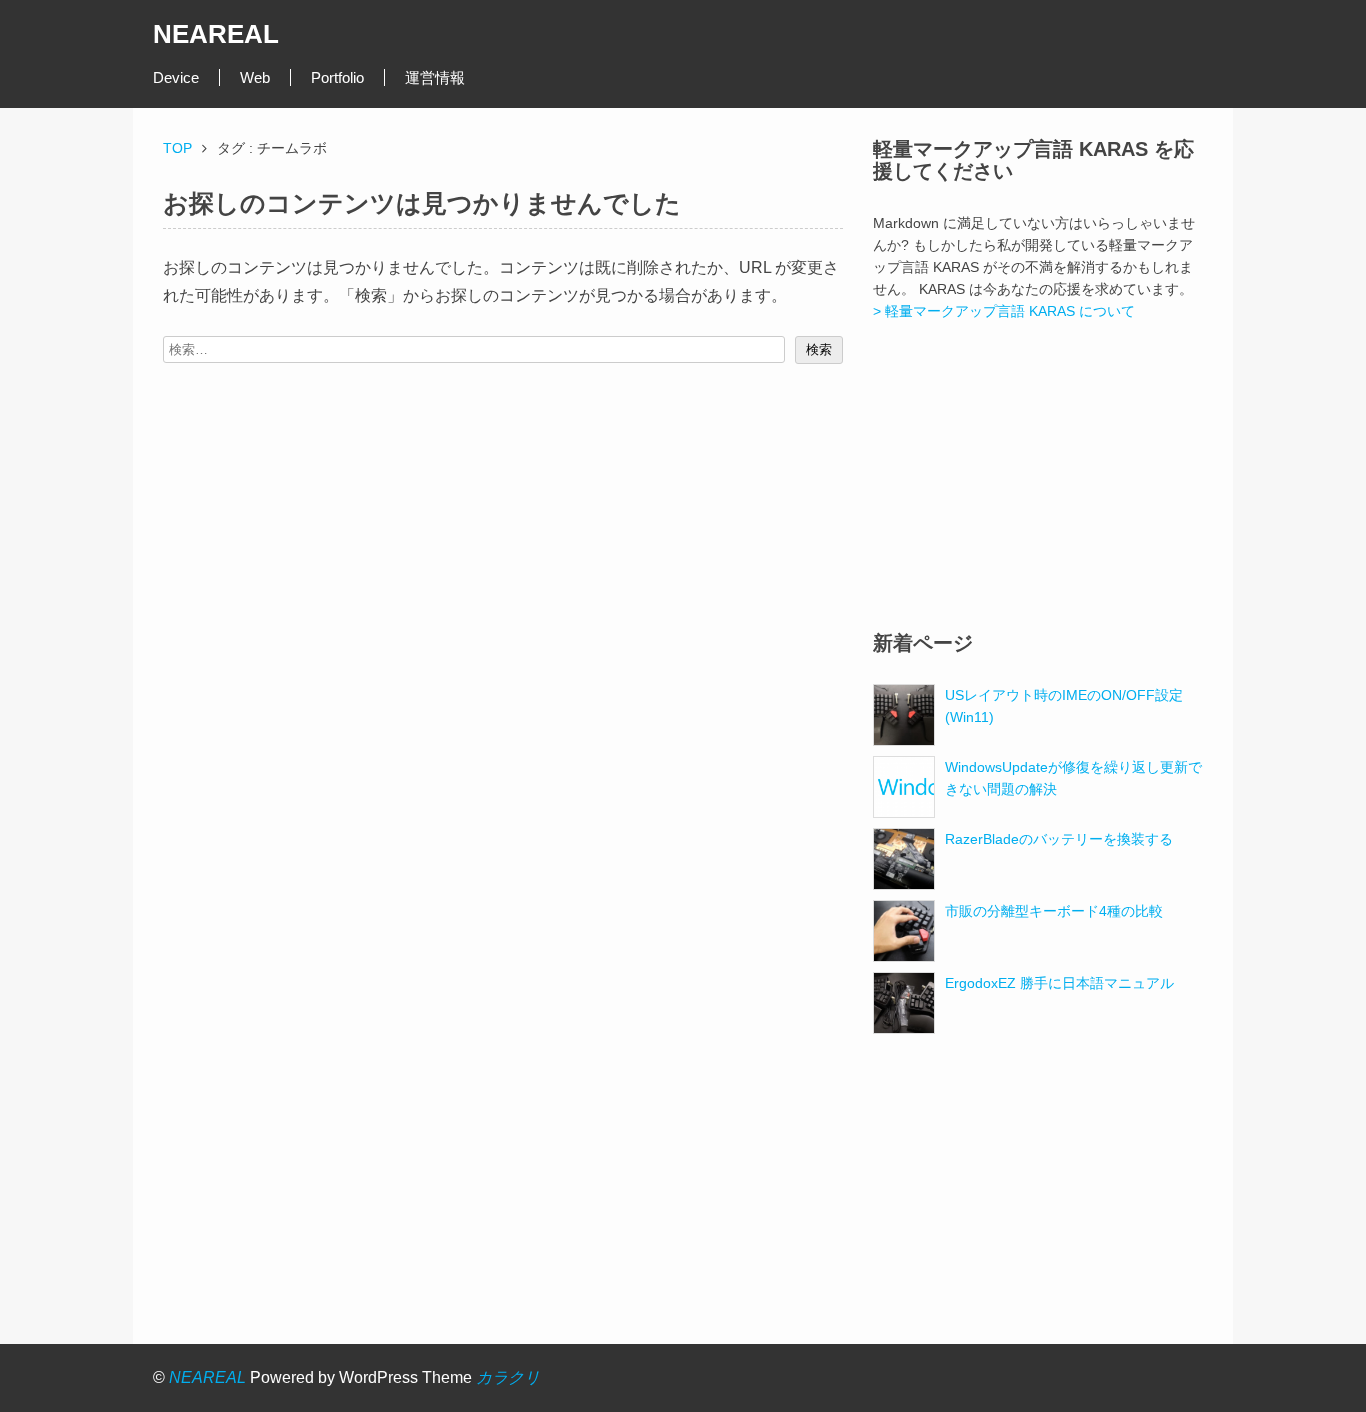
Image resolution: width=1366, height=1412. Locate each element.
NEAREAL (216, 34)
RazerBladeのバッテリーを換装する (1059, 839)
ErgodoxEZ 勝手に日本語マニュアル (1059, 983)
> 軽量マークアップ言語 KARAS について (1004, 311)
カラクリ (508, 1377)
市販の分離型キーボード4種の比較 (1054, 911)
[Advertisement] (1038, 477)
